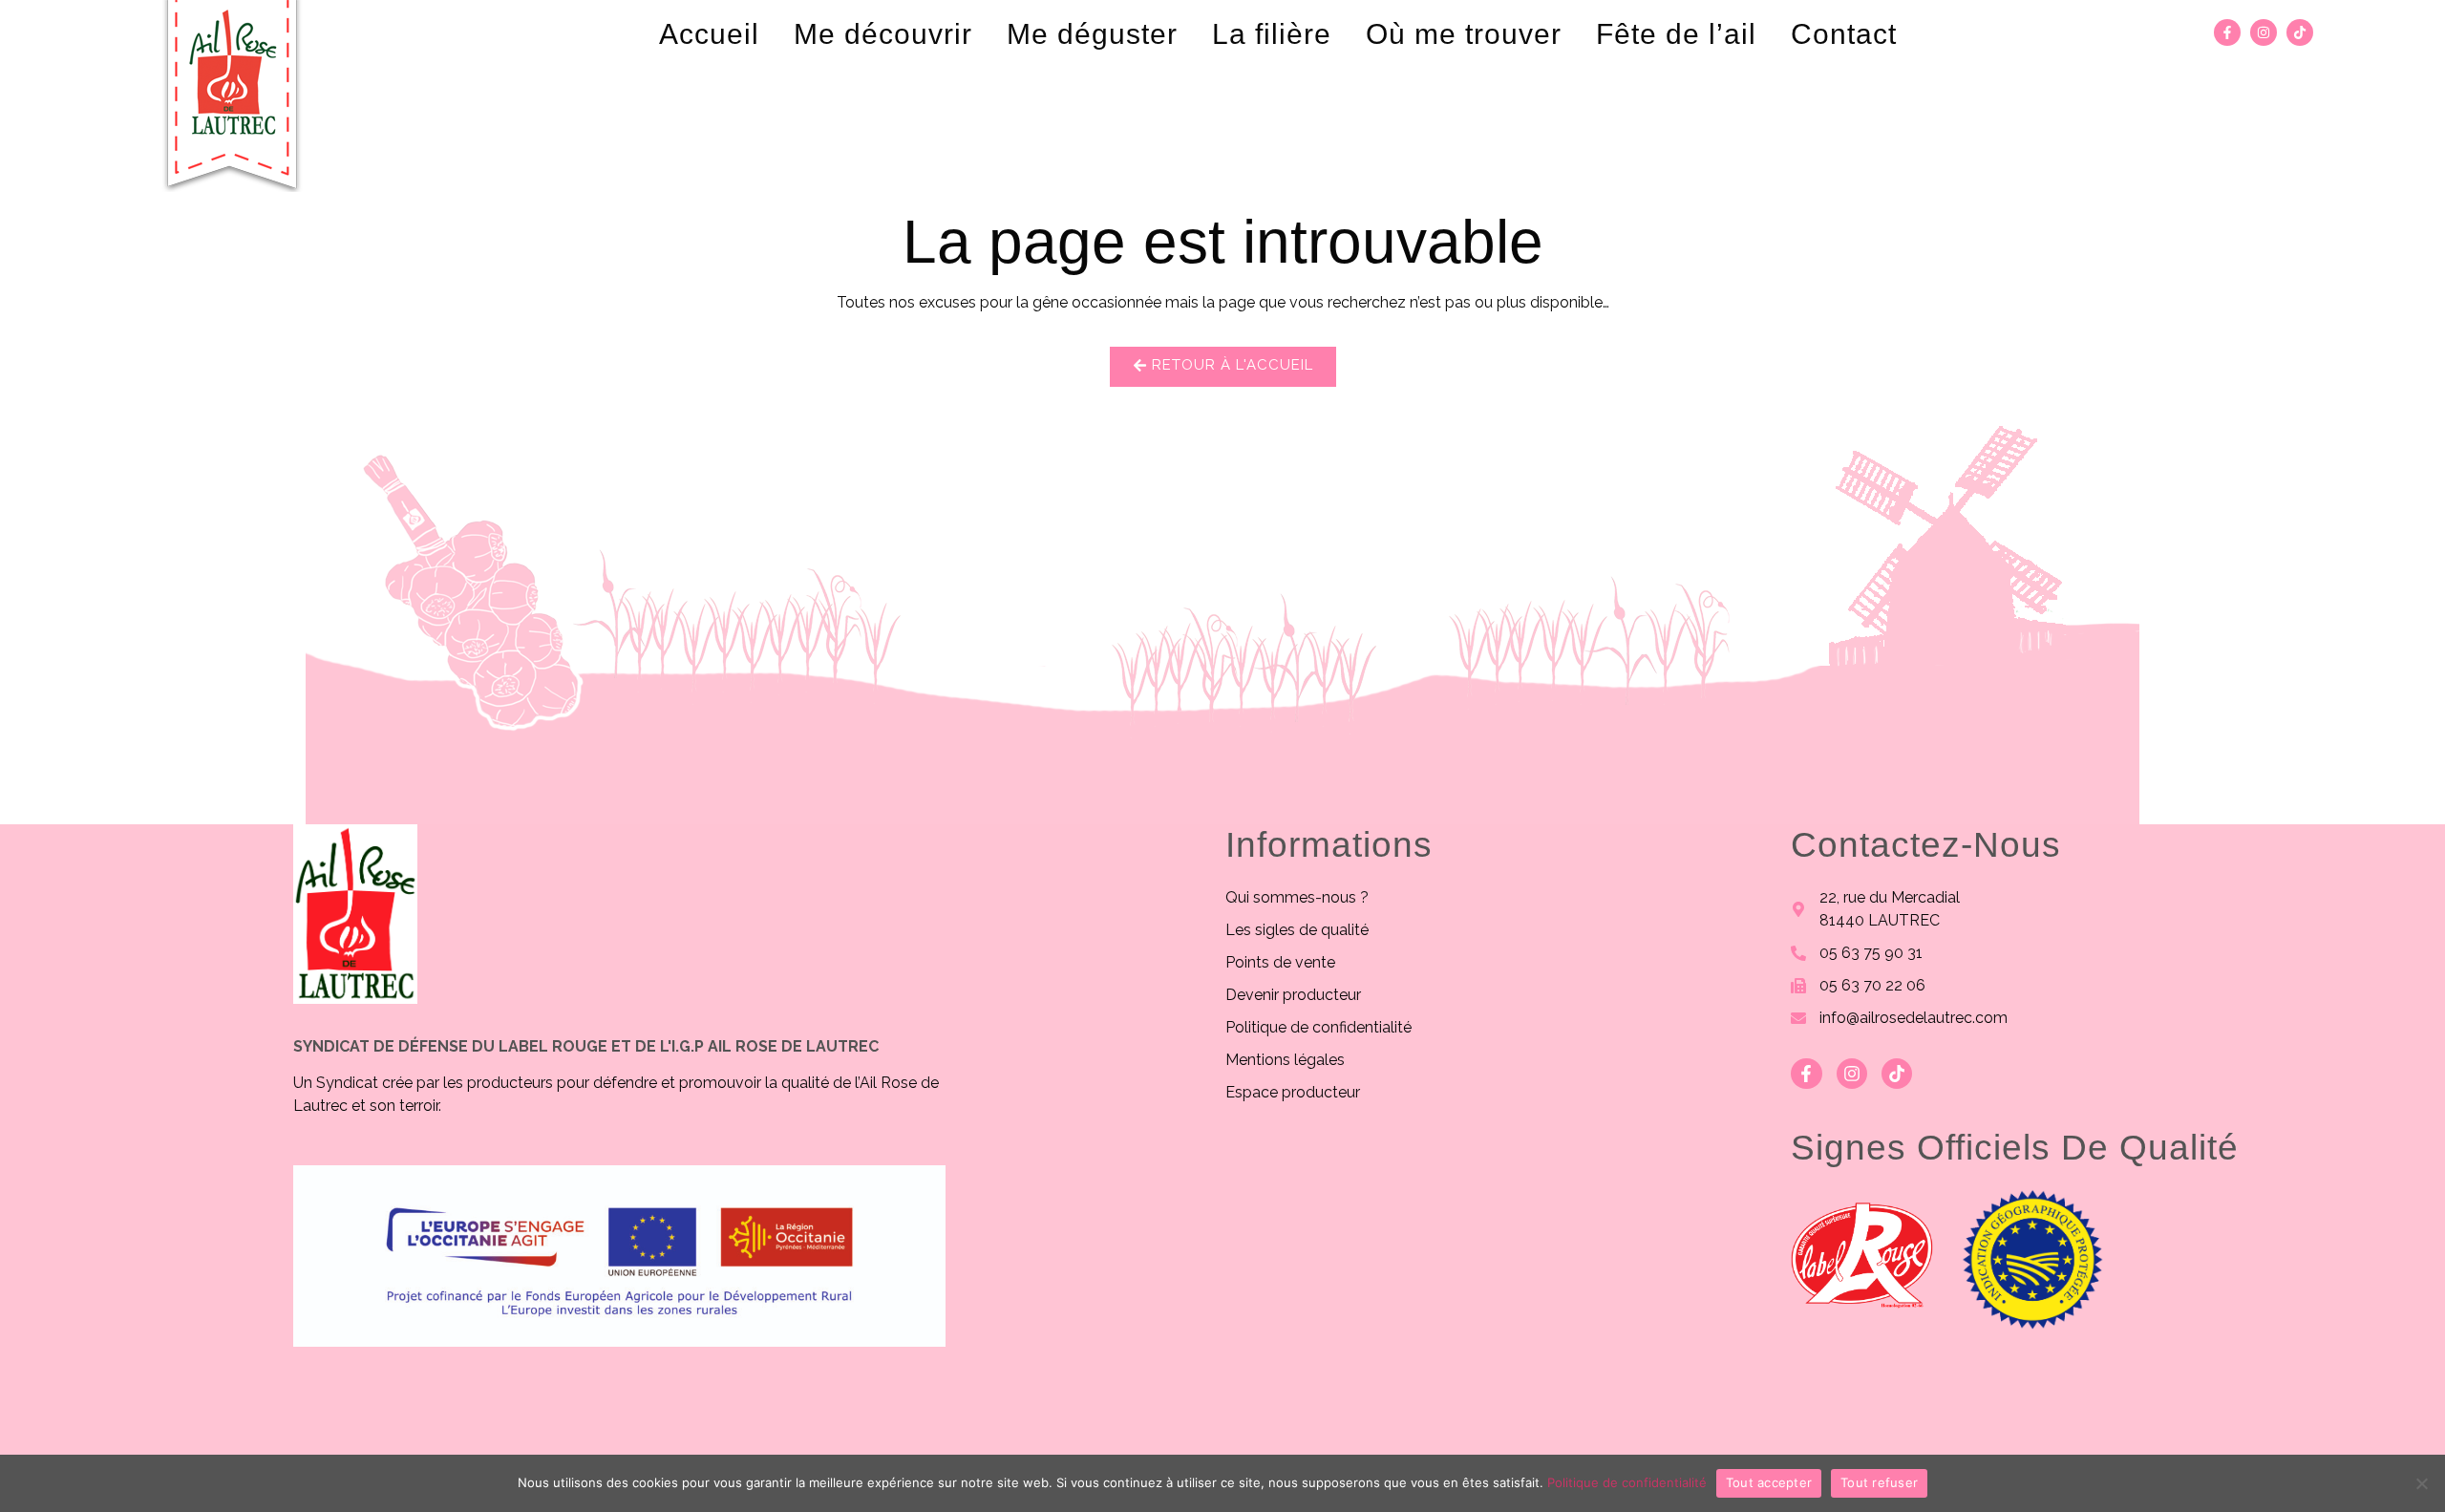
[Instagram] (2264, 32)
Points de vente (1280, 962)
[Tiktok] (2300, 32)
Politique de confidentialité (1318, 1027)
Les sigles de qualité (1297, 930)
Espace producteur (1293, 1092)
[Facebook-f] (2227, 32)
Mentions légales (1285, 1060)
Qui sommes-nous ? (1297, 897)
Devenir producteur (1293, 995)
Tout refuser (1879, 1482)
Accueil (709, 34)
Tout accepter (1769, 1482)
